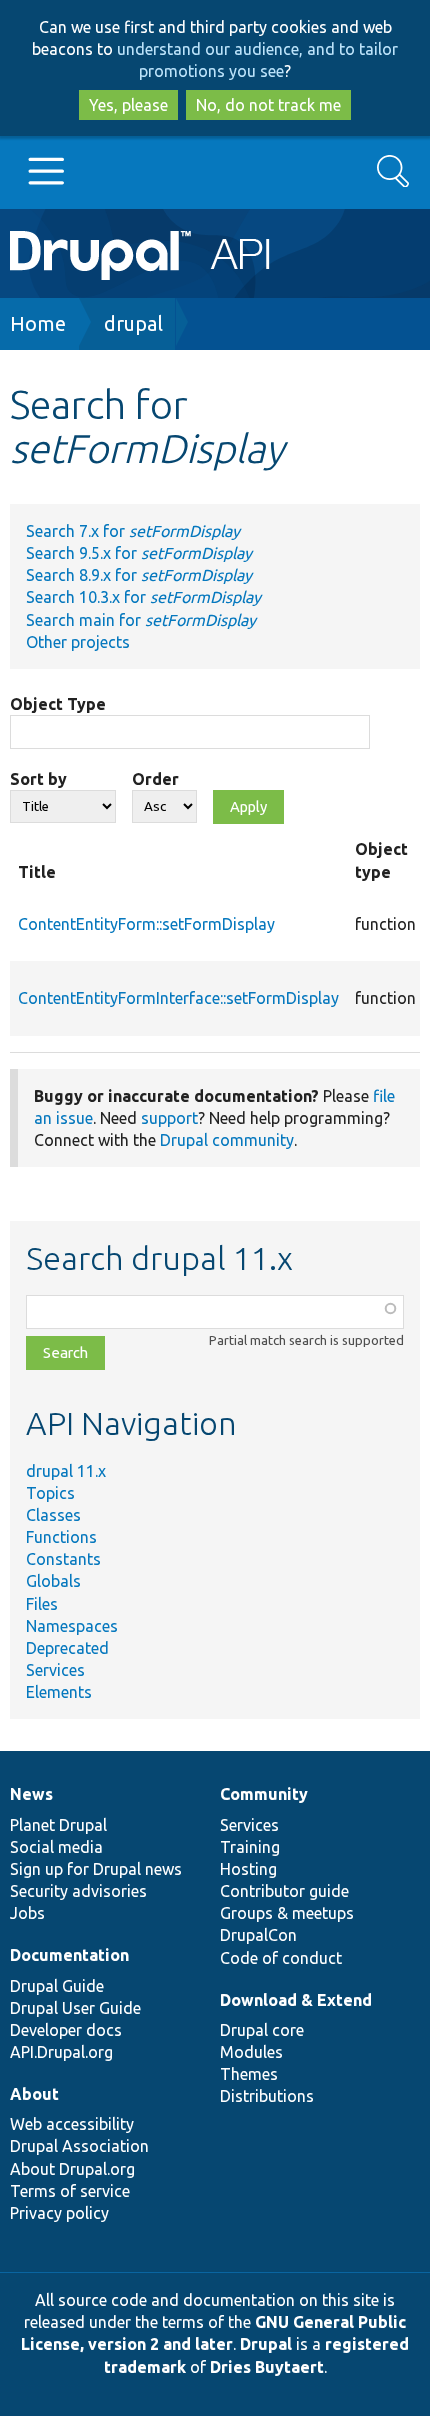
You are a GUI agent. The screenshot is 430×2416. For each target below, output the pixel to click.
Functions (61, 1537)
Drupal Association (79, 2146)
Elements (59, 1692)
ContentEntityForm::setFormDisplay (146, 924)
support (169, 1118)
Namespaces (72, 1626)
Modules (251, 2052)
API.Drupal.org (61, 2052)
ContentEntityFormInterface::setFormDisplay (178, 998)
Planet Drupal (58, 1825)
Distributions (267, 2096)
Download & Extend (296, 2000)
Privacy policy (59, 2213)
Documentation (69, 1955)
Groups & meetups (287, 1913)
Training (250, 1847)
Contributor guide (284, 1891)
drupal (133, 323)
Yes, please (128, 105)
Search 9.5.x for (139, 553)
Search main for (141, 620)
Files (42, 1604)
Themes (249, 2074)
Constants (63, 1559)
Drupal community (227, 1140)
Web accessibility (72, 2124)
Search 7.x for (133, 531)
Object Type (58, 704)
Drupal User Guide (75, 2008)
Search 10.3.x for (143, 597)
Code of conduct (281, 1958)
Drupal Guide (57, 1986)
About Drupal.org (72, 2169)
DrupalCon (258, 1935)
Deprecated (67, 1648)
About (34, 2094)
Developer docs (66, 2030)
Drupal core (262, 2030)
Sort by (38, 779)
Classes (53, 1515)
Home (38, 323)
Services (55, 1670)
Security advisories (78, 1891)
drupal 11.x (66, 1471)
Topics (50, 1493)
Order (155, 779)
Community (264, 1794)
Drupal (266, 2344)
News (31, 1794)
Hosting (248, 1869)
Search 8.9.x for (139, 575)
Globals (53, 1581)
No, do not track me (268, 105)
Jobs (27, 1913)
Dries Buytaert (267, 2367)
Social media (56, 1847)
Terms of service (70, 2191)
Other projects (78, 642)
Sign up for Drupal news (96, 1869)
